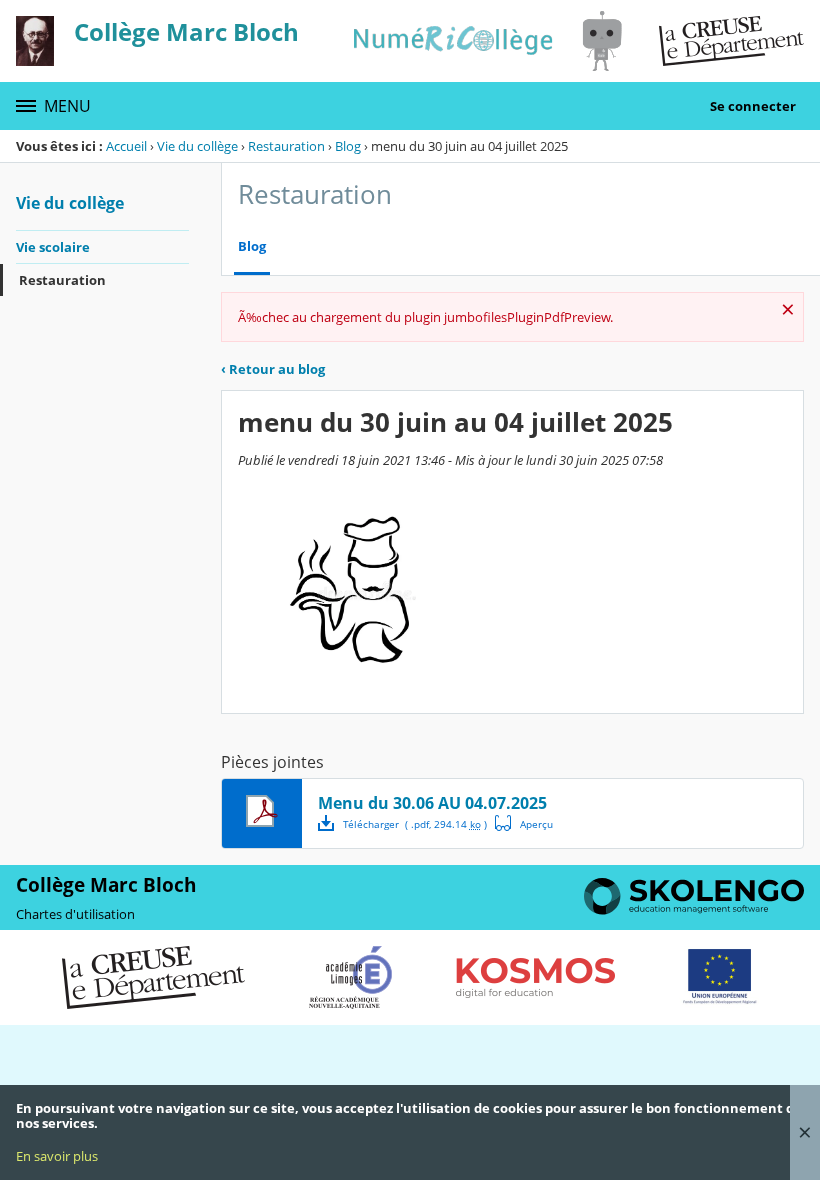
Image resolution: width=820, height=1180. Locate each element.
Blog (348, 146)
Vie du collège (197, 146)
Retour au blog (273, 369)
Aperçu (524, 823)
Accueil (126, 146)
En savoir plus (57, 1156)
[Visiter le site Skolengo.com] (694, 910)
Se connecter (753, 106)
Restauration (286, 146)
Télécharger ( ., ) (415, 824)
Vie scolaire (53, 247)
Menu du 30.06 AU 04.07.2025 (432, 803)
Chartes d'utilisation (75, 914)
